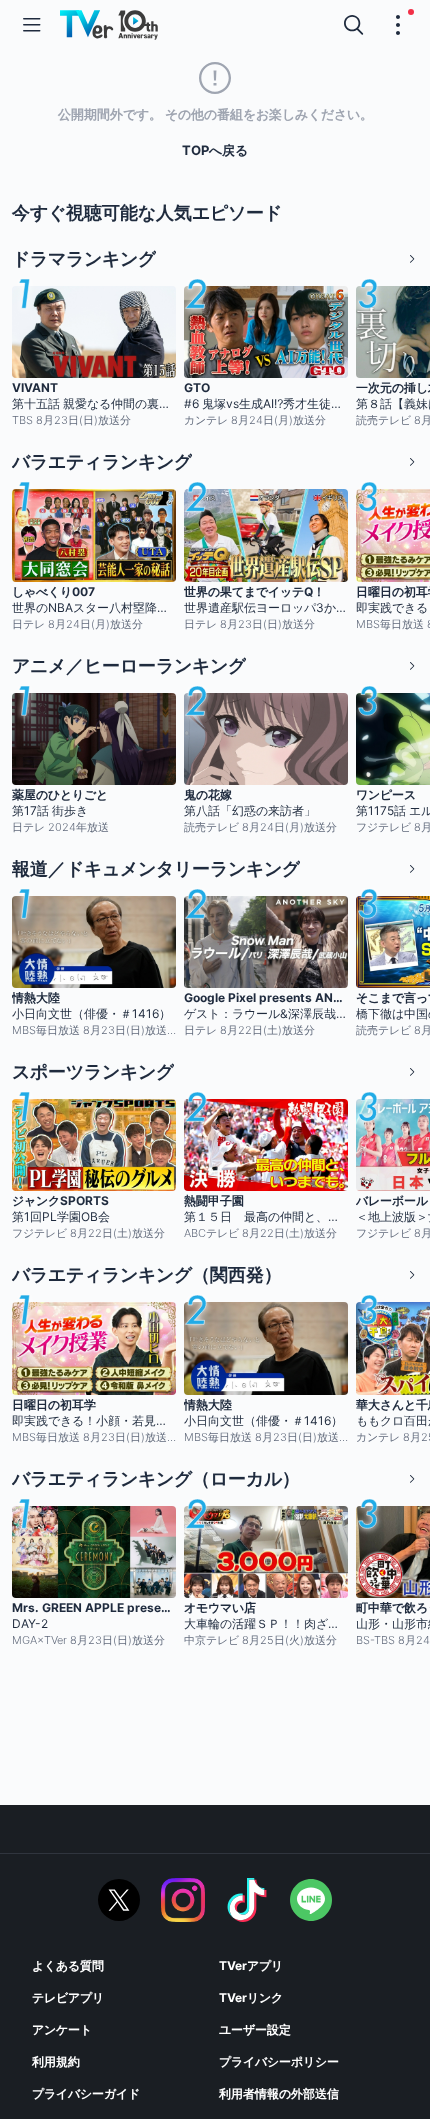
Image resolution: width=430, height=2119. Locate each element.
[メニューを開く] (32, 25)
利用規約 (56, 2061)
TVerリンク (251, 1997)
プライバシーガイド (86, 2093)
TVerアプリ (251, 1965)
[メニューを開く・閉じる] (398, 25)
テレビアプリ (68, 1997)
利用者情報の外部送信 (279, 2093)
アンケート (62, 2029)
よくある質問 (68, 1965)
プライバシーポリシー (279, 2061)
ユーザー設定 (255, 2029)
